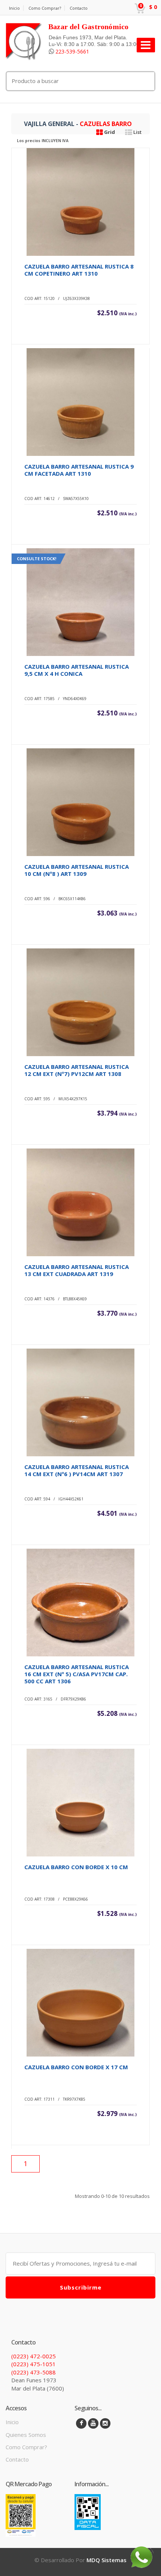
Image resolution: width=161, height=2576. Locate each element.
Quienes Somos (26, 2435)
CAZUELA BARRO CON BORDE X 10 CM (76, 1867)
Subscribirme (81, 2287)
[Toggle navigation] (146, 45)
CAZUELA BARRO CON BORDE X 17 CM (76, 2067)
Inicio (14, 8)
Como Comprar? (45, 8)
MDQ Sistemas (107, 2560)
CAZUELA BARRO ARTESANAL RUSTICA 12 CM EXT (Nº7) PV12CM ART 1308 (77, 1070)
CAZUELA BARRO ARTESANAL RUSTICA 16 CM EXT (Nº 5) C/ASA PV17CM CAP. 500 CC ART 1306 (77, 1674)
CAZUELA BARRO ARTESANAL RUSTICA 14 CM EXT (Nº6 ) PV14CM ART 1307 (77, 1470)
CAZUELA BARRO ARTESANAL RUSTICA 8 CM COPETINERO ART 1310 (79, 270)
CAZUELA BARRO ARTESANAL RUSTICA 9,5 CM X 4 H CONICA (77, 670)
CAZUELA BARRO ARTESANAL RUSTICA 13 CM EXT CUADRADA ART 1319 (77, 1270)
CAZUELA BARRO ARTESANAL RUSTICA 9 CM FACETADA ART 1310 (79, 470)
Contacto (79, 8)
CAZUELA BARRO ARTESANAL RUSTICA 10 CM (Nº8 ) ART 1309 (77, 870)
